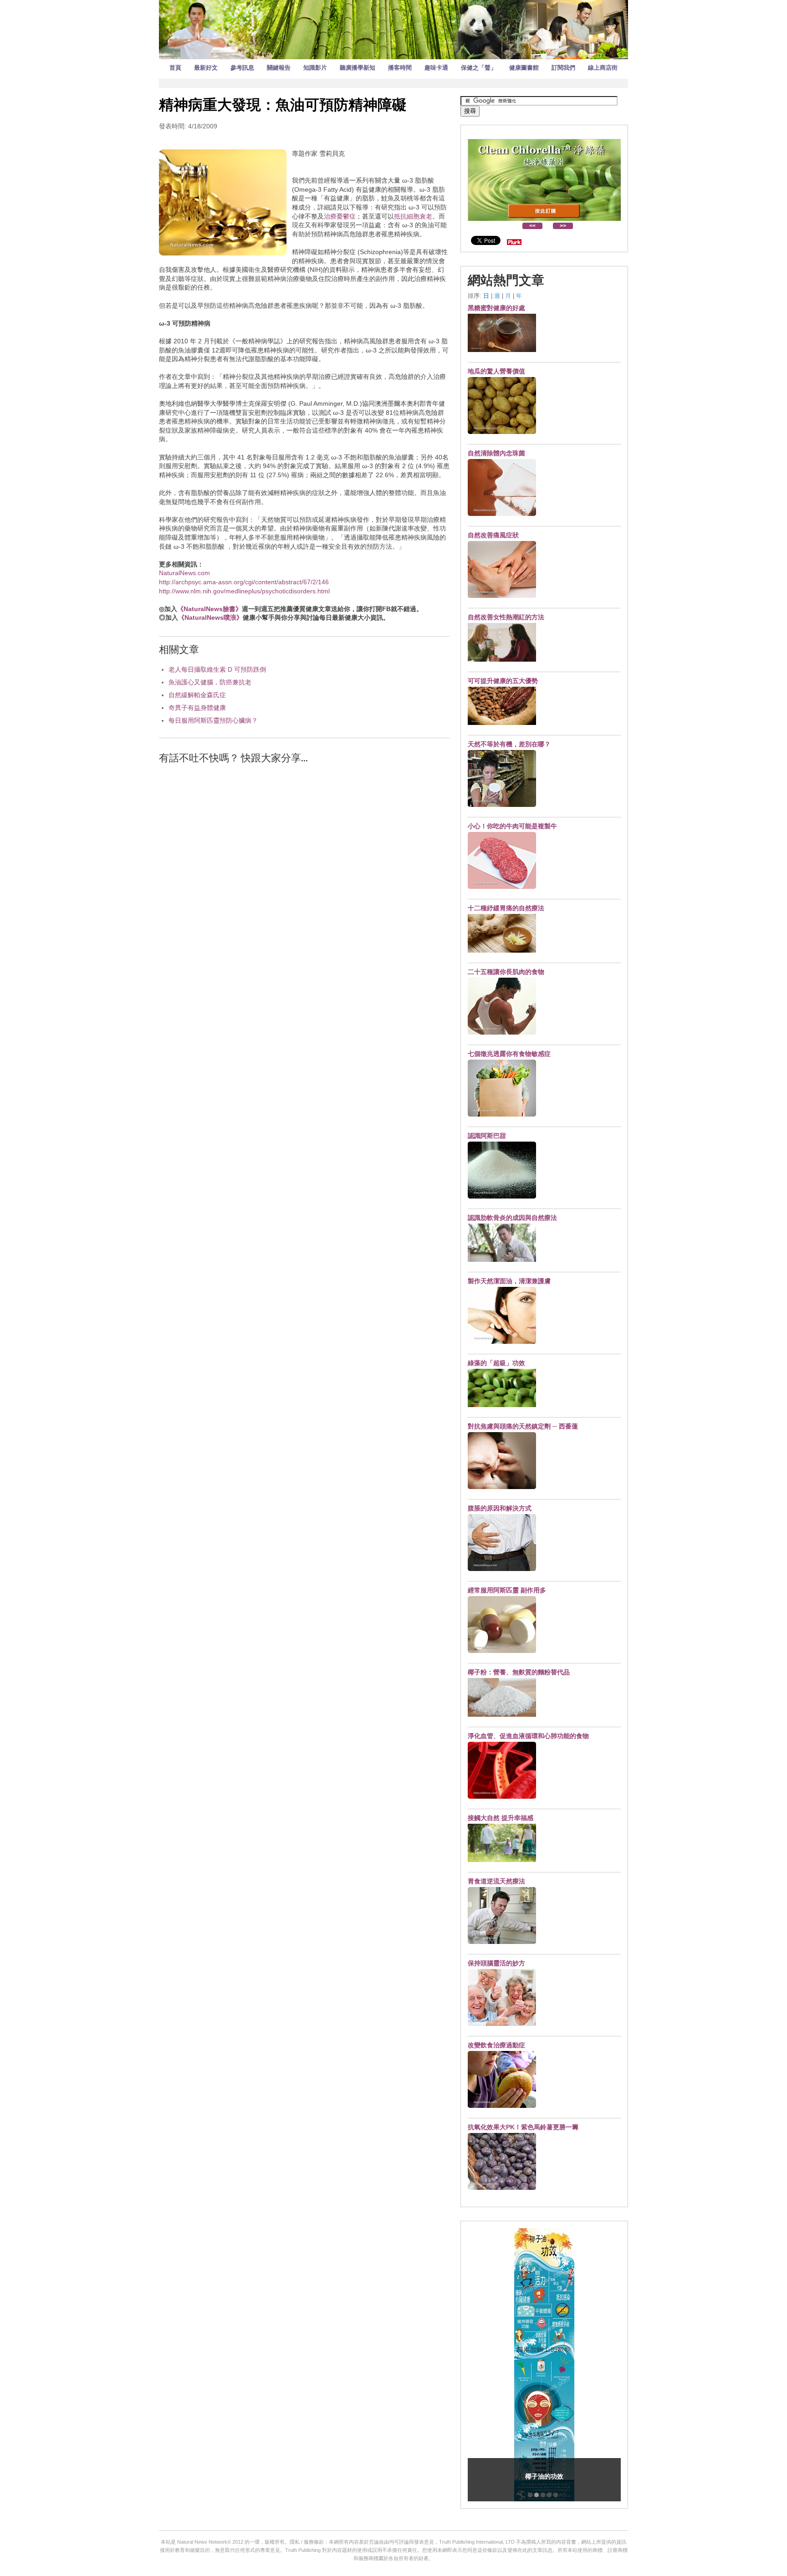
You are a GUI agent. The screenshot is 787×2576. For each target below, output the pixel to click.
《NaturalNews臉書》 (210, 609)
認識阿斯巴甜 (487, 1136)
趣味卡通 (436, 68)
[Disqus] (304, 888)
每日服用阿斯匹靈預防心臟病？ (213, 720)
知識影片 (315, 68)
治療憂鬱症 (340, 216)
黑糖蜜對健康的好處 (496, 308)
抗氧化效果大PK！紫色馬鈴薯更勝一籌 (523, 2127)
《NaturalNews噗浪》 (210, 617)
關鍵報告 (279, 68)
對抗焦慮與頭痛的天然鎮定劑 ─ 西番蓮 (523, 1426)
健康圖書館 (524, 68)
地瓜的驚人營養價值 (496, 371)
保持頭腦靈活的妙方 (496, 1963)
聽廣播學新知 (358, 68)
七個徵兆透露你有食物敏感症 (509, 1054)
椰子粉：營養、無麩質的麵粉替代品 (519, 1672)
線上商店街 (603, 68)
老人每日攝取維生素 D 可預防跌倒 (217, 669)
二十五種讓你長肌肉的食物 (506, 972)
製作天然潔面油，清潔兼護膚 (509, 1281)
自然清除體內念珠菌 (496, 453)
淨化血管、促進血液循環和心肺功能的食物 (528, 1736)
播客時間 (400, 68)
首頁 (175, 68)
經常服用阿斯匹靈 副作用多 (507, 1590)
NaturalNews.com (184, 573)
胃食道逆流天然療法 (496, 1881)
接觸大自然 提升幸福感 (501, 1818)
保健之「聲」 (479, 68)
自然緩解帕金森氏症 (197, 695)
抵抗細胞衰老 (413, 216)
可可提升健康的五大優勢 (503, 681)
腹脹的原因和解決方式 (500, 1508)
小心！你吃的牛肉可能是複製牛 (512, 826)
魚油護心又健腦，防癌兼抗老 (210, 682)
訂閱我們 (563, 68)
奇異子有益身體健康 (197, 708)
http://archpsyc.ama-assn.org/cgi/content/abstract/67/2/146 (244, 582)
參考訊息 (242, 68)
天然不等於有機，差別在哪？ (509, 744)
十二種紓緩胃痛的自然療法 (506, 908)
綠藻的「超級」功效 (496, 1363)
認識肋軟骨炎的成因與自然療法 (512, 1218)
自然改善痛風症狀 (493, 535)
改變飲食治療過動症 (496, 2045)
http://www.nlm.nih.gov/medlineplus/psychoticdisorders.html (244, 591)
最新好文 (206, 68)
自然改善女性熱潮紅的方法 (506, 617)
